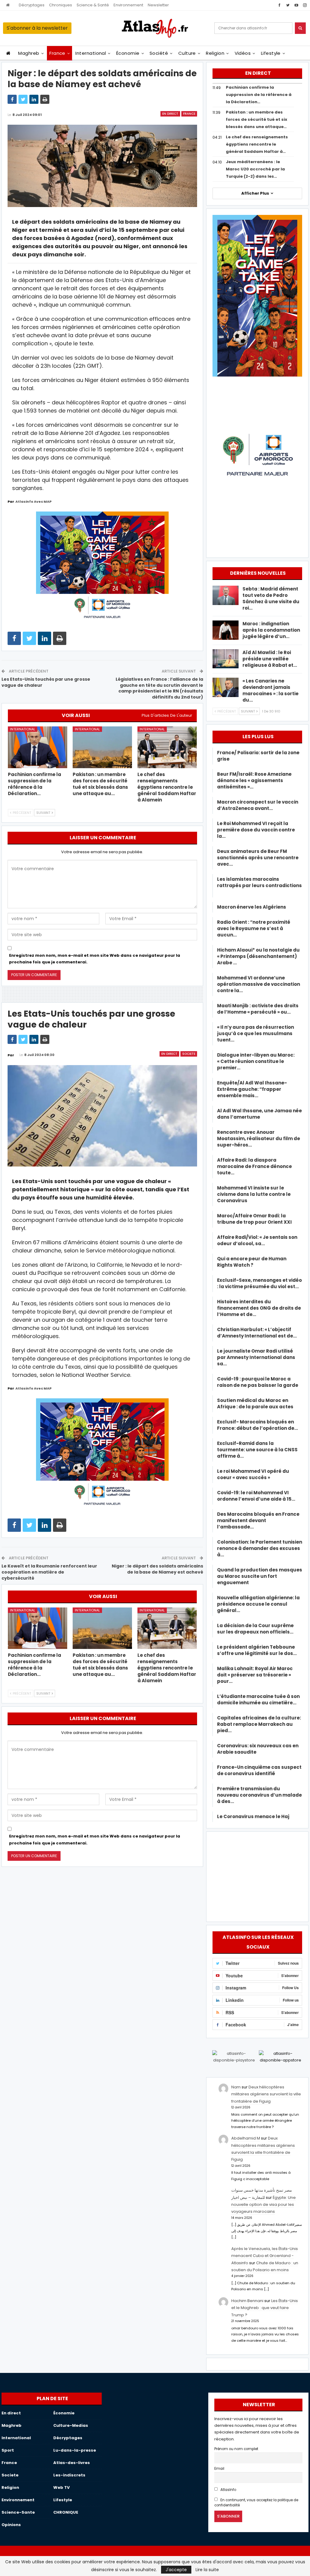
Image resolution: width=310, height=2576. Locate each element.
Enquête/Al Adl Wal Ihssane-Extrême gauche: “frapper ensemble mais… (252, 1089)
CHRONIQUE (66, 2512)
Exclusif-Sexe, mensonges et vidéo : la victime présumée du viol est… (259, 1283)
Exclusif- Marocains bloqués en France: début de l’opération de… (257, 1425)
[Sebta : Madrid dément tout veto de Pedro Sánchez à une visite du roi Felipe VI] (226, 595)
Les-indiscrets (69, 2475)
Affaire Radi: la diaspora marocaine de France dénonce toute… (254, 1166)
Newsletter (158, 5)
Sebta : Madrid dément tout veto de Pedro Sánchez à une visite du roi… (271, 598)
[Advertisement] (257, 1876)
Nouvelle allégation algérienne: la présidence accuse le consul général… (258, 1604)
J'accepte (176, 2570)
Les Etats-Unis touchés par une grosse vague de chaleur (46, 682)
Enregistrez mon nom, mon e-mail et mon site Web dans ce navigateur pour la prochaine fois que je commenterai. (95, 959)
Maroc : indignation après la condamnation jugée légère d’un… (271, 630)
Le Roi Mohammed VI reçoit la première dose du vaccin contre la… (256, 830)
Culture (187, 53)
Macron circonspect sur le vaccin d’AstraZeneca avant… (258, 805)
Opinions (11, 2525)
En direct (170, 114)
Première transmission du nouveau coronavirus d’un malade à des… (259, 1795)
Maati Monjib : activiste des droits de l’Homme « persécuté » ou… (258, 1009)
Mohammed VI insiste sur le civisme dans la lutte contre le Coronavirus (254, 1194)
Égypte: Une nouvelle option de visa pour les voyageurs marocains (264, 2205)
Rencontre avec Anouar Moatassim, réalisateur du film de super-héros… (259, 1138)
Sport (8, 2450)
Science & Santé (93, 5)
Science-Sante (18, 2512)
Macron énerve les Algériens (252, 907)
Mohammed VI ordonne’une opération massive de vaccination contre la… (259, 984)
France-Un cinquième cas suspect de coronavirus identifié (259, 1770)
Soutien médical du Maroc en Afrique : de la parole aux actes (255, 1403)
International (91, 53)
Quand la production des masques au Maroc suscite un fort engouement (260, 1576)
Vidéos (243, 53)
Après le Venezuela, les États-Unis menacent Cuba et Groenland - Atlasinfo (265, 2256)
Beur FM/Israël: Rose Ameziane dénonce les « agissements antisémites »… (254, 780)
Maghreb (29, 53)
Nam (236, 2087)
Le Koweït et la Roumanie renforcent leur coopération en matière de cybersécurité (49, 1572)
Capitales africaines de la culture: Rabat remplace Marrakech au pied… (259, 1724)
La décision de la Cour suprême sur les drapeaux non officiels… (255, 1629)
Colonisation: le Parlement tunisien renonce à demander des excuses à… (260, 1548)
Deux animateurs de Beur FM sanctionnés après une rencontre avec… (258, 858)
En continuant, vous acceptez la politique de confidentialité (256, 2503)
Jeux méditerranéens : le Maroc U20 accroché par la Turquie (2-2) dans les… (255, 169)
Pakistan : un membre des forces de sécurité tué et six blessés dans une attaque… (257, 119)
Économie (128, 53)
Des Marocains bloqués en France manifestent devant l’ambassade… (258, 1520)
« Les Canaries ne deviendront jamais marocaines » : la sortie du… (270, 690)
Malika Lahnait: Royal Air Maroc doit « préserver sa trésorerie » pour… (255, 1675)
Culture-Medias (71, 2425)
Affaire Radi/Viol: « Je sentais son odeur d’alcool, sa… (257, 1240)
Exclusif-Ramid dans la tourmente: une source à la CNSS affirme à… (257, 1450)
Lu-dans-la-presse (75, 2450)
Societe (189, 1054)
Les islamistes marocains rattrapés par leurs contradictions (259, 885)
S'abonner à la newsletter (37, 28)
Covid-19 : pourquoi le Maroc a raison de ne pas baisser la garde (258, 1382)
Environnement (128, 5)
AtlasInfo (228, 2490)
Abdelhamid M (246, 2138)
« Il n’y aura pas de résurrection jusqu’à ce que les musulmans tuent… (256, 1033)
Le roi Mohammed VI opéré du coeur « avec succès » (253, 1474)
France (57, 53)
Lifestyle (271, 53)
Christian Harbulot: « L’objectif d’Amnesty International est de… (257, 1333)
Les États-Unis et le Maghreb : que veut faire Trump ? (265, 2308)
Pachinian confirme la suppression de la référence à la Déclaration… (259, 95)
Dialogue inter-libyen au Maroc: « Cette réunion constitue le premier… (256, 1061)
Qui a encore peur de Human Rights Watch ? (252, 1262)
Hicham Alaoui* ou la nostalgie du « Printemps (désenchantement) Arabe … (258, 956)
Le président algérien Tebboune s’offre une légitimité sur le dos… (257, 1650)
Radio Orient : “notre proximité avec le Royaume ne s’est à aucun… (254, 928)
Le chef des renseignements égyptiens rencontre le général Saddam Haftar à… (257, 144)
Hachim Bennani (247, 2301)
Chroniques (61, 5)
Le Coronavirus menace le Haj (253, 1816)
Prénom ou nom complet (236, 2449)
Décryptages (32, 5)
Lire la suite (207, 2570)
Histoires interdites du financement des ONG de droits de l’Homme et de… (259, 1308)
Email (219, 2469)
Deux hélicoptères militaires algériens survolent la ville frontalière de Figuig (266, 2094)
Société (159, 53)
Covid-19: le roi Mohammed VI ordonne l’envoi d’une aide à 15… (256, 1496)
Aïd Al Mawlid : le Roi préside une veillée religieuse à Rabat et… (270, 659)
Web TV (61, 2487)
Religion (215, 53)
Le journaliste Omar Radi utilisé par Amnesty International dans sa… (256, 1357)
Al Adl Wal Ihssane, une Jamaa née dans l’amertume (259, 1114)
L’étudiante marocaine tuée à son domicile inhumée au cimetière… (258, 1699)
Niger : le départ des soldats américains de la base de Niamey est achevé (157, 1569)
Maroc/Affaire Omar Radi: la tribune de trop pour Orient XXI (254, 1219)
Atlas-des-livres (72, 2463)
